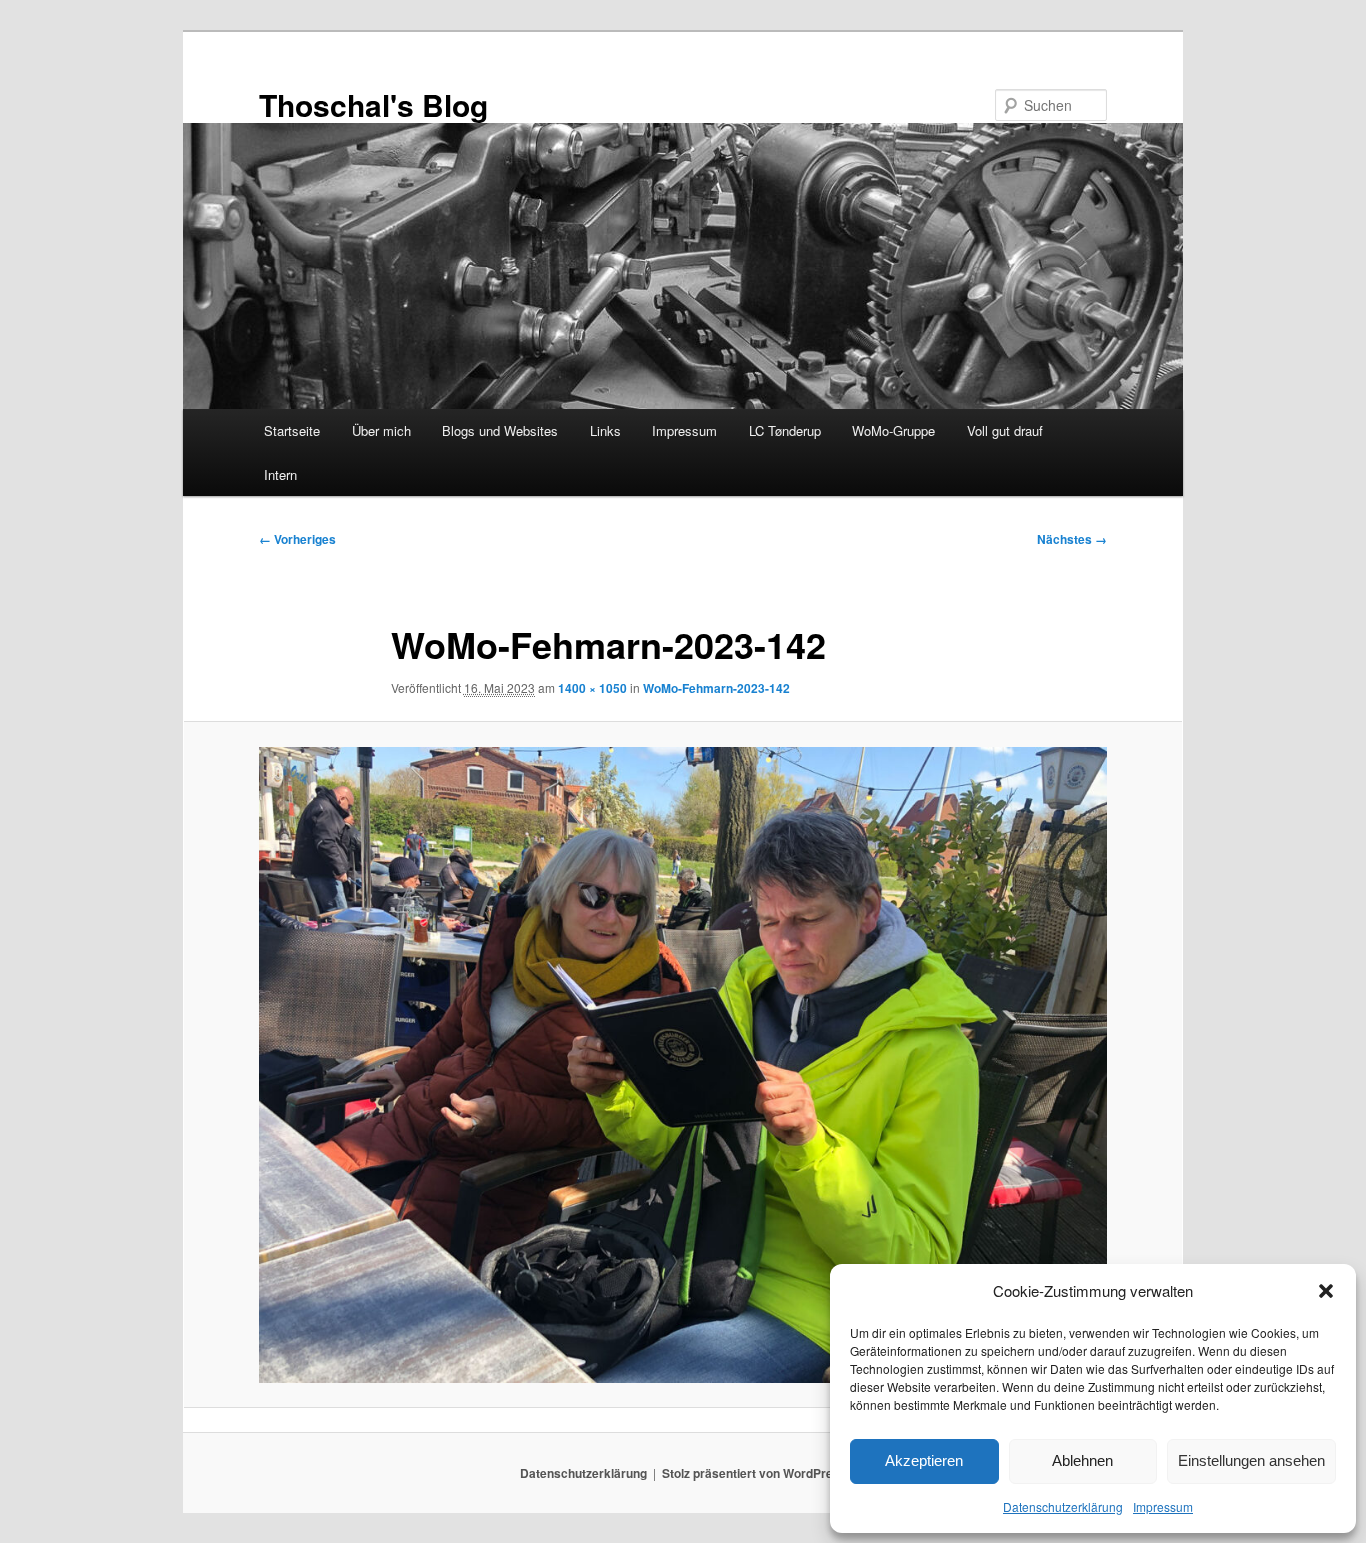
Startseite (292, 430)
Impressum (1163, 1506)
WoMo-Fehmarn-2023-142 (716, 688)
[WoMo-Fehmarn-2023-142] (683, 1065)
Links (605, 430)
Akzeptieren (924, 1460)
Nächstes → (1072, 539)
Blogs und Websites (500, 430)
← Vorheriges (297, 539)
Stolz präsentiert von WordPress (754, 1473)
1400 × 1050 (592, 688)
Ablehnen (1082, 1460)
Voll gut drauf (1005, 430)
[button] (1326, 1291)
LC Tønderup (785, 430)
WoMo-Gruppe (893, 430)
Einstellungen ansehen (1251, 1460)
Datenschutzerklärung (1063, 1506)
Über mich (381, 430)
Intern (280, 474)
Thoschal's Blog (373, 104)
